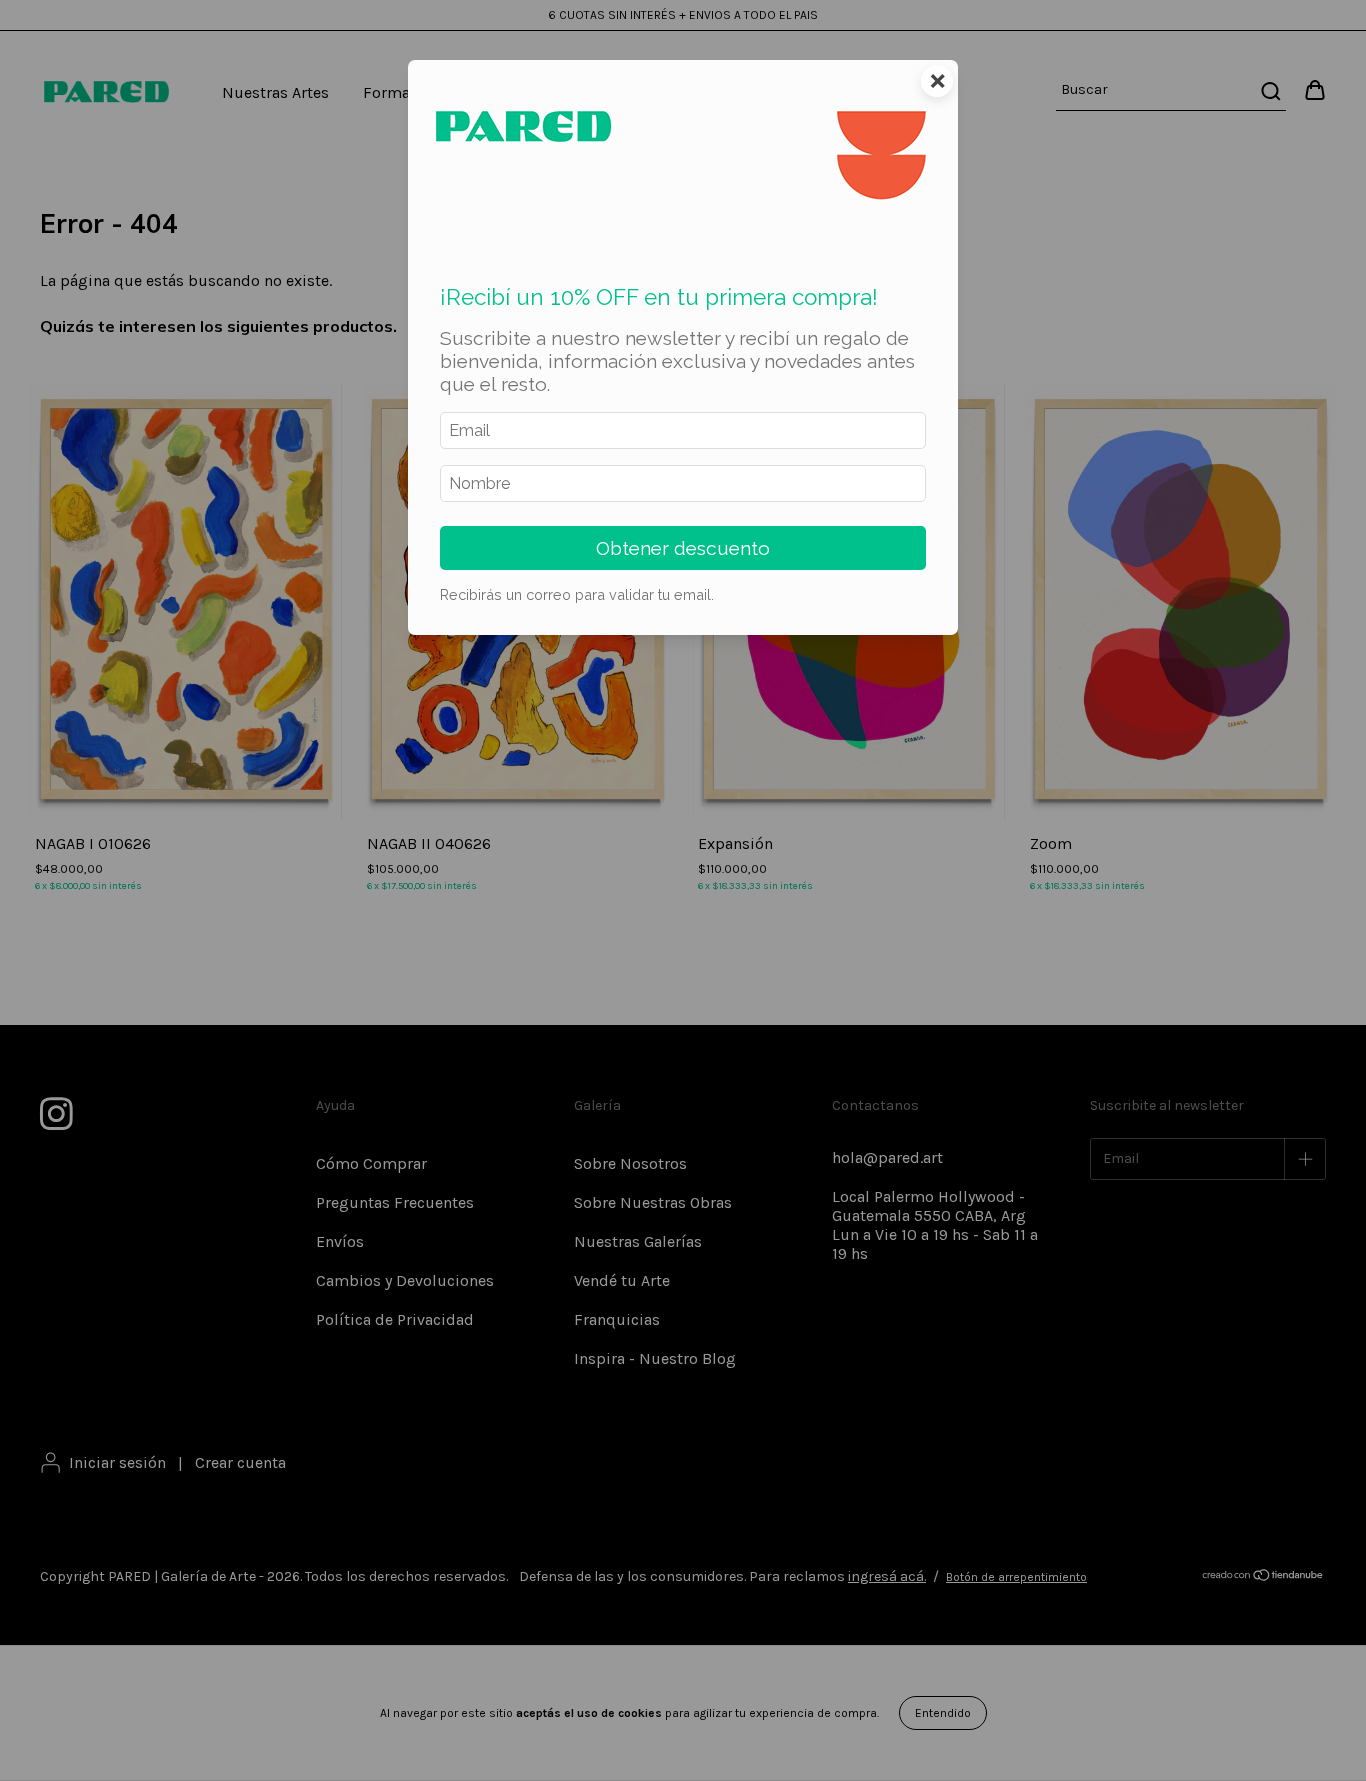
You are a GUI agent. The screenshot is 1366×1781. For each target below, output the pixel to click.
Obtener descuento (683, 548)
